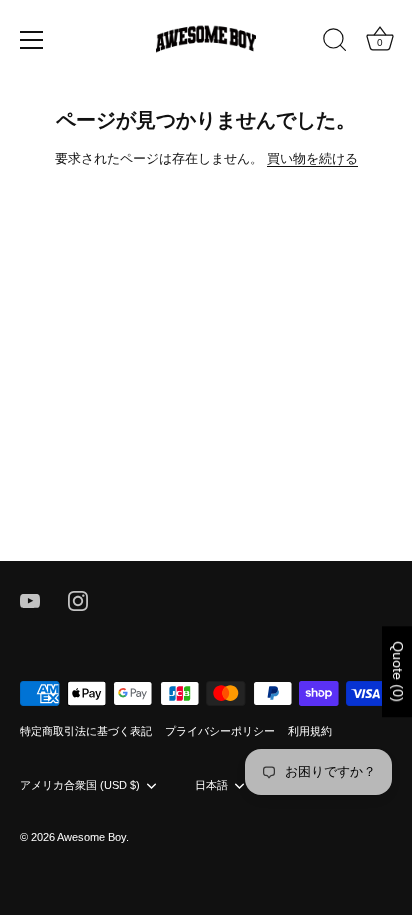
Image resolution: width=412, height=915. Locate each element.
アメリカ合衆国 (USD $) (80, 785)
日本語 (211, 785)
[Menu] (32, 40)
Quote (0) (398, 671)
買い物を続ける (312, 158)
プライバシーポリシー (220, 731)
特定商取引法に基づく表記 (86, 731)
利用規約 (310, 731)
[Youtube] (30, 600)
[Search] (335, 43)
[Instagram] (78, 600)
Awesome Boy (91, 837)
